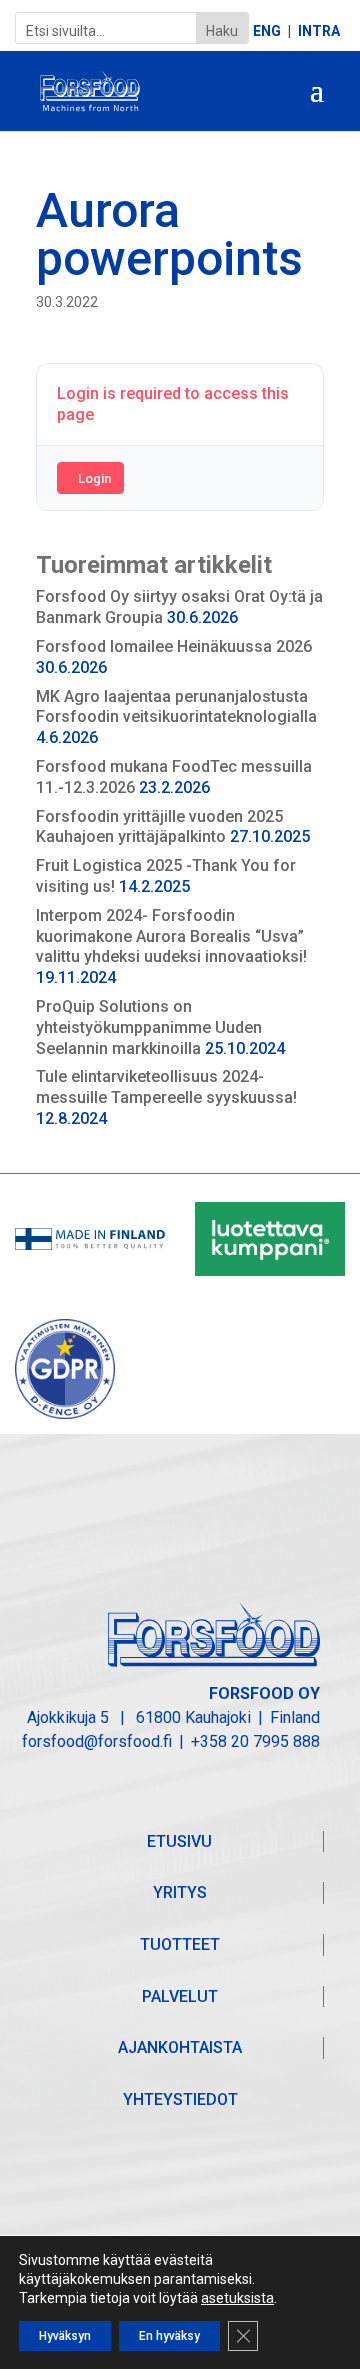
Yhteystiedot (180, 2099)
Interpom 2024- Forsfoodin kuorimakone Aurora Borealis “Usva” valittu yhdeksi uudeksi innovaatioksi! (171, 936)
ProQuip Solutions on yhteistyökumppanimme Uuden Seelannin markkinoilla (149, 1027)
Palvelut (180, 1996)
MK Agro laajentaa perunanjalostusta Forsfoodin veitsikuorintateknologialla (176, 707)
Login (94, 478)
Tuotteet (180, 1944)
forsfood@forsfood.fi (97, 1741)
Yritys (180, 1892)
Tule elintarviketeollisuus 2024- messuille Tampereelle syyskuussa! (166, 1087)
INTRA (319, 31)
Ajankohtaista (180, 2047)
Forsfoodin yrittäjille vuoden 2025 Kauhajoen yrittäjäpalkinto (159, 827)
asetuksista (237, 2298)
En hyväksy (169, 2336)
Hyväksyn (65, 2336)
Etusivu (179, 1841)
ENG (267, 31)
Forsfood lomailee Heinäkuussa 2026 (174, 646)
